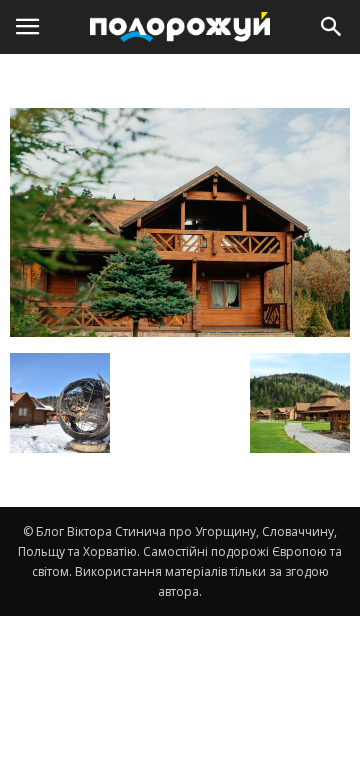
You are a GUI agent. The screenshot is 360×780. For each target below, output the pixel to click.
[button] (332, 27)
